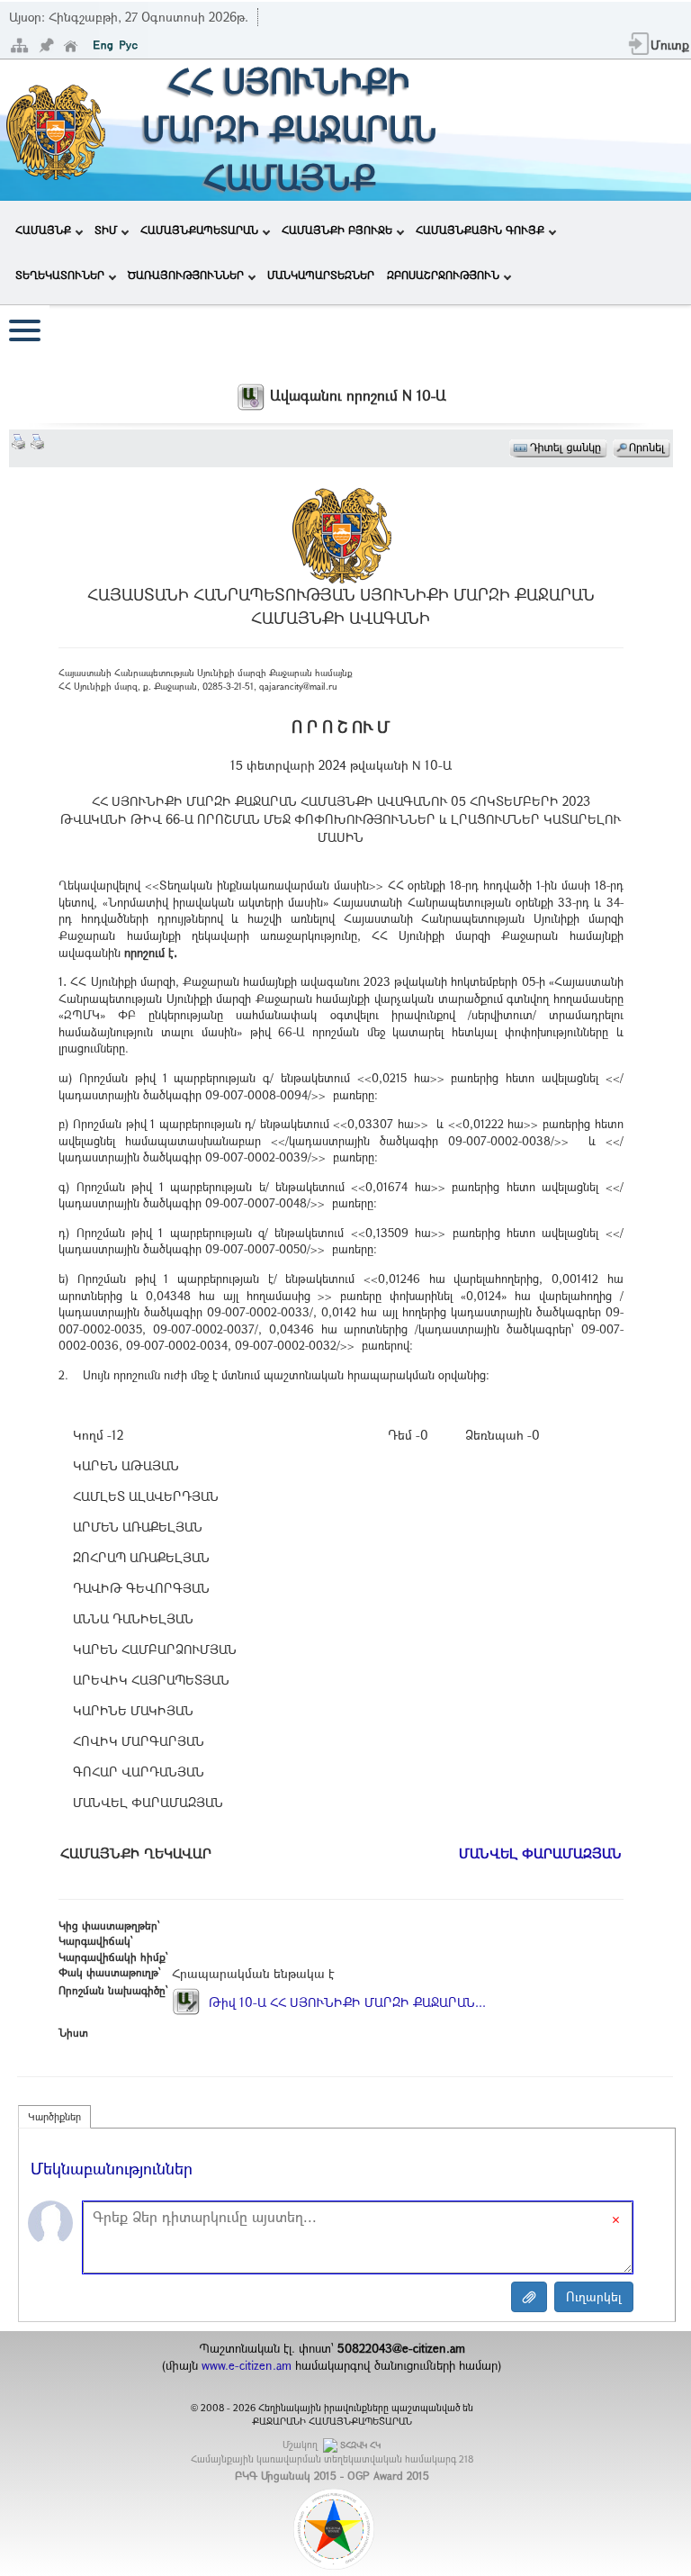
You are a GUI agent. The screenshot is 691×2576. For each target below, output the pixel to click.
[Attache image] (529, 2297)
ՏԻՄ (106, 230)
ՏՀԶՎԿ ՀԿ (360, 2445)
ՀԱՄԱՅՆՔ (43, 230)
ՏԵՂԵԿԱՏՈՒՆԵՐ (60, 275)
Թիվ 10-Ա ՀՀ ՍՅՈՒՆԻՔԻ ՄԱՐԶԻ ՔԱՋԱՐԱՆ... (345, 2002)
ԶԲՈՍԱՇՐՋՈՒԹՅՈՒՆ (443, 275)
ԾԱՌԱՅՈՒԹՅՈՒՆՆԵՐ (186, 275)
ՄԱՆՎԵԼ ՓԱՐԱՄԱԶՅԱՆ (540, 1853)
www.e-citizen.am (247, 2365)
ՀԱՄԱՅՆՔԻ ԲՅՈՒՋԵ (337, 230)
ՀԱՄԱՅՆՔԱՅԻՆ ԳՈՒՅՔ (480, 230)
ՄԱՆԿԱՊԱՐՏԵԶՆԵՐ (321, 275)
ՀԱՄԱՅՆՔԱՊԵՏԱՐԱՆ (199, 230)
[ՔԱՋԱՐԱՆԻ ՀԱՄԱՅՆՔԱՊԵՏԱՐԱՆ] (54, 128)
